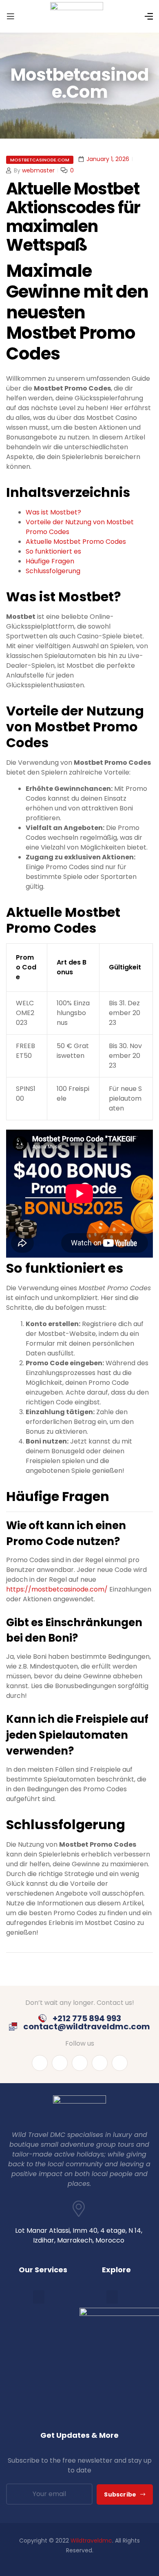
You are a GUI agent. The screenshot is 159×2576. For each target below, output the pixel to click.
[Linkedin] (60, 2063)
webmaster (38, 170)
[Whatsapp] (100, 2063)
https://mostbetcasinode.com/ (57, 1589)
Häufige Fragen (50, 561)
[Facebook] (40, 2063)
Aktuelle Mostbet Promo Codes (76, 542)
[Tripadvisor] (120, 2063)
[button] (39, 2297)
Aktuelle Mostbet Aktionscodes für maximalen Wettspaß (73, 217)
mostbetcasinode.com (40, 160)
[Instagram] (80, 2063)
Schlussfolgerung (53, 571)
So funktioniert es (53, 551)
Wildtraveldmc (91, 2541)
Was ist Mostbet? (53, 512)
